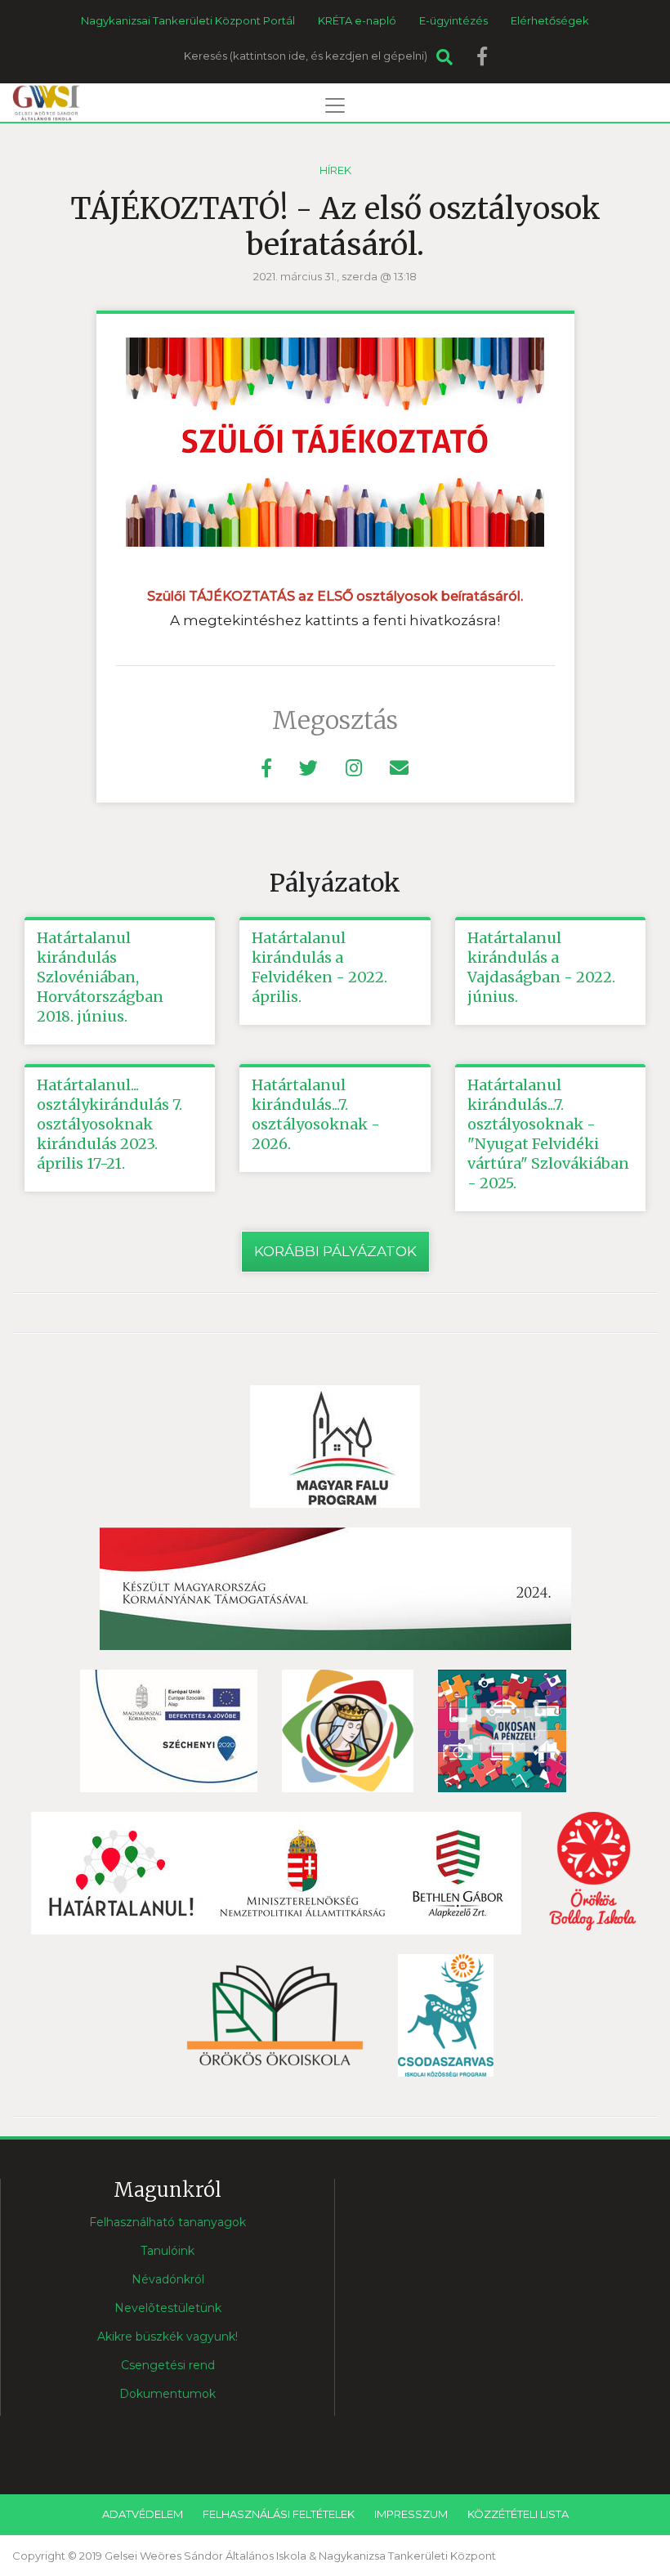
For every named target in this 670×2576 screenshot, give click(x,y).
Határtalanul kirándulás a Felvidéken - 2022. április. (319, 967)
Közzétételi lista (518, 2514)
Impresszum (411, 2514)
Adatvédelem (143, 2514)
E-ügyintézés (453, 20)
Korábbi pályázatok (335, 1251)
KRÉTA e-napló (357, 20)
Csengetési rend (168, 2365)
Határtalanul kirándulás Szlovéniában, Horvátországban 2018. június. (100, 977)
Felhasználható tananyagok (167, 2222)
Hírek (335, 170)
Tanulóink (167, 2251)
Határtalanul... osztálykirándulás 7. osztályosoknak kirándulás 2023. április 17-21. (109, 1124)
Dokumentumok (167, 2394)
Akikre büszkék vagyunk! (167, 2337)
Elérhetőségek (550, 20)
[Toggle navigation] (335, 105)
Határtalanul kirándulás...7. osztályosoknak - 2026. (316, 1114)
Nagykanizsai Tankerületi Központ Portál (188, 20)
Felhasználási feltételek (279, 2514)
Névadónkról (168, 2279)
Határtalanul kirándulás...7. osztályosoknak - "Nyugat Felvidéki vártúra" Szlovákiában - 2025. (548, 1134)
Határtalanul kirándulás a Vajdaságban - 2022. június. (541, 967)
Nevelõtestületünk (168, 2308)
